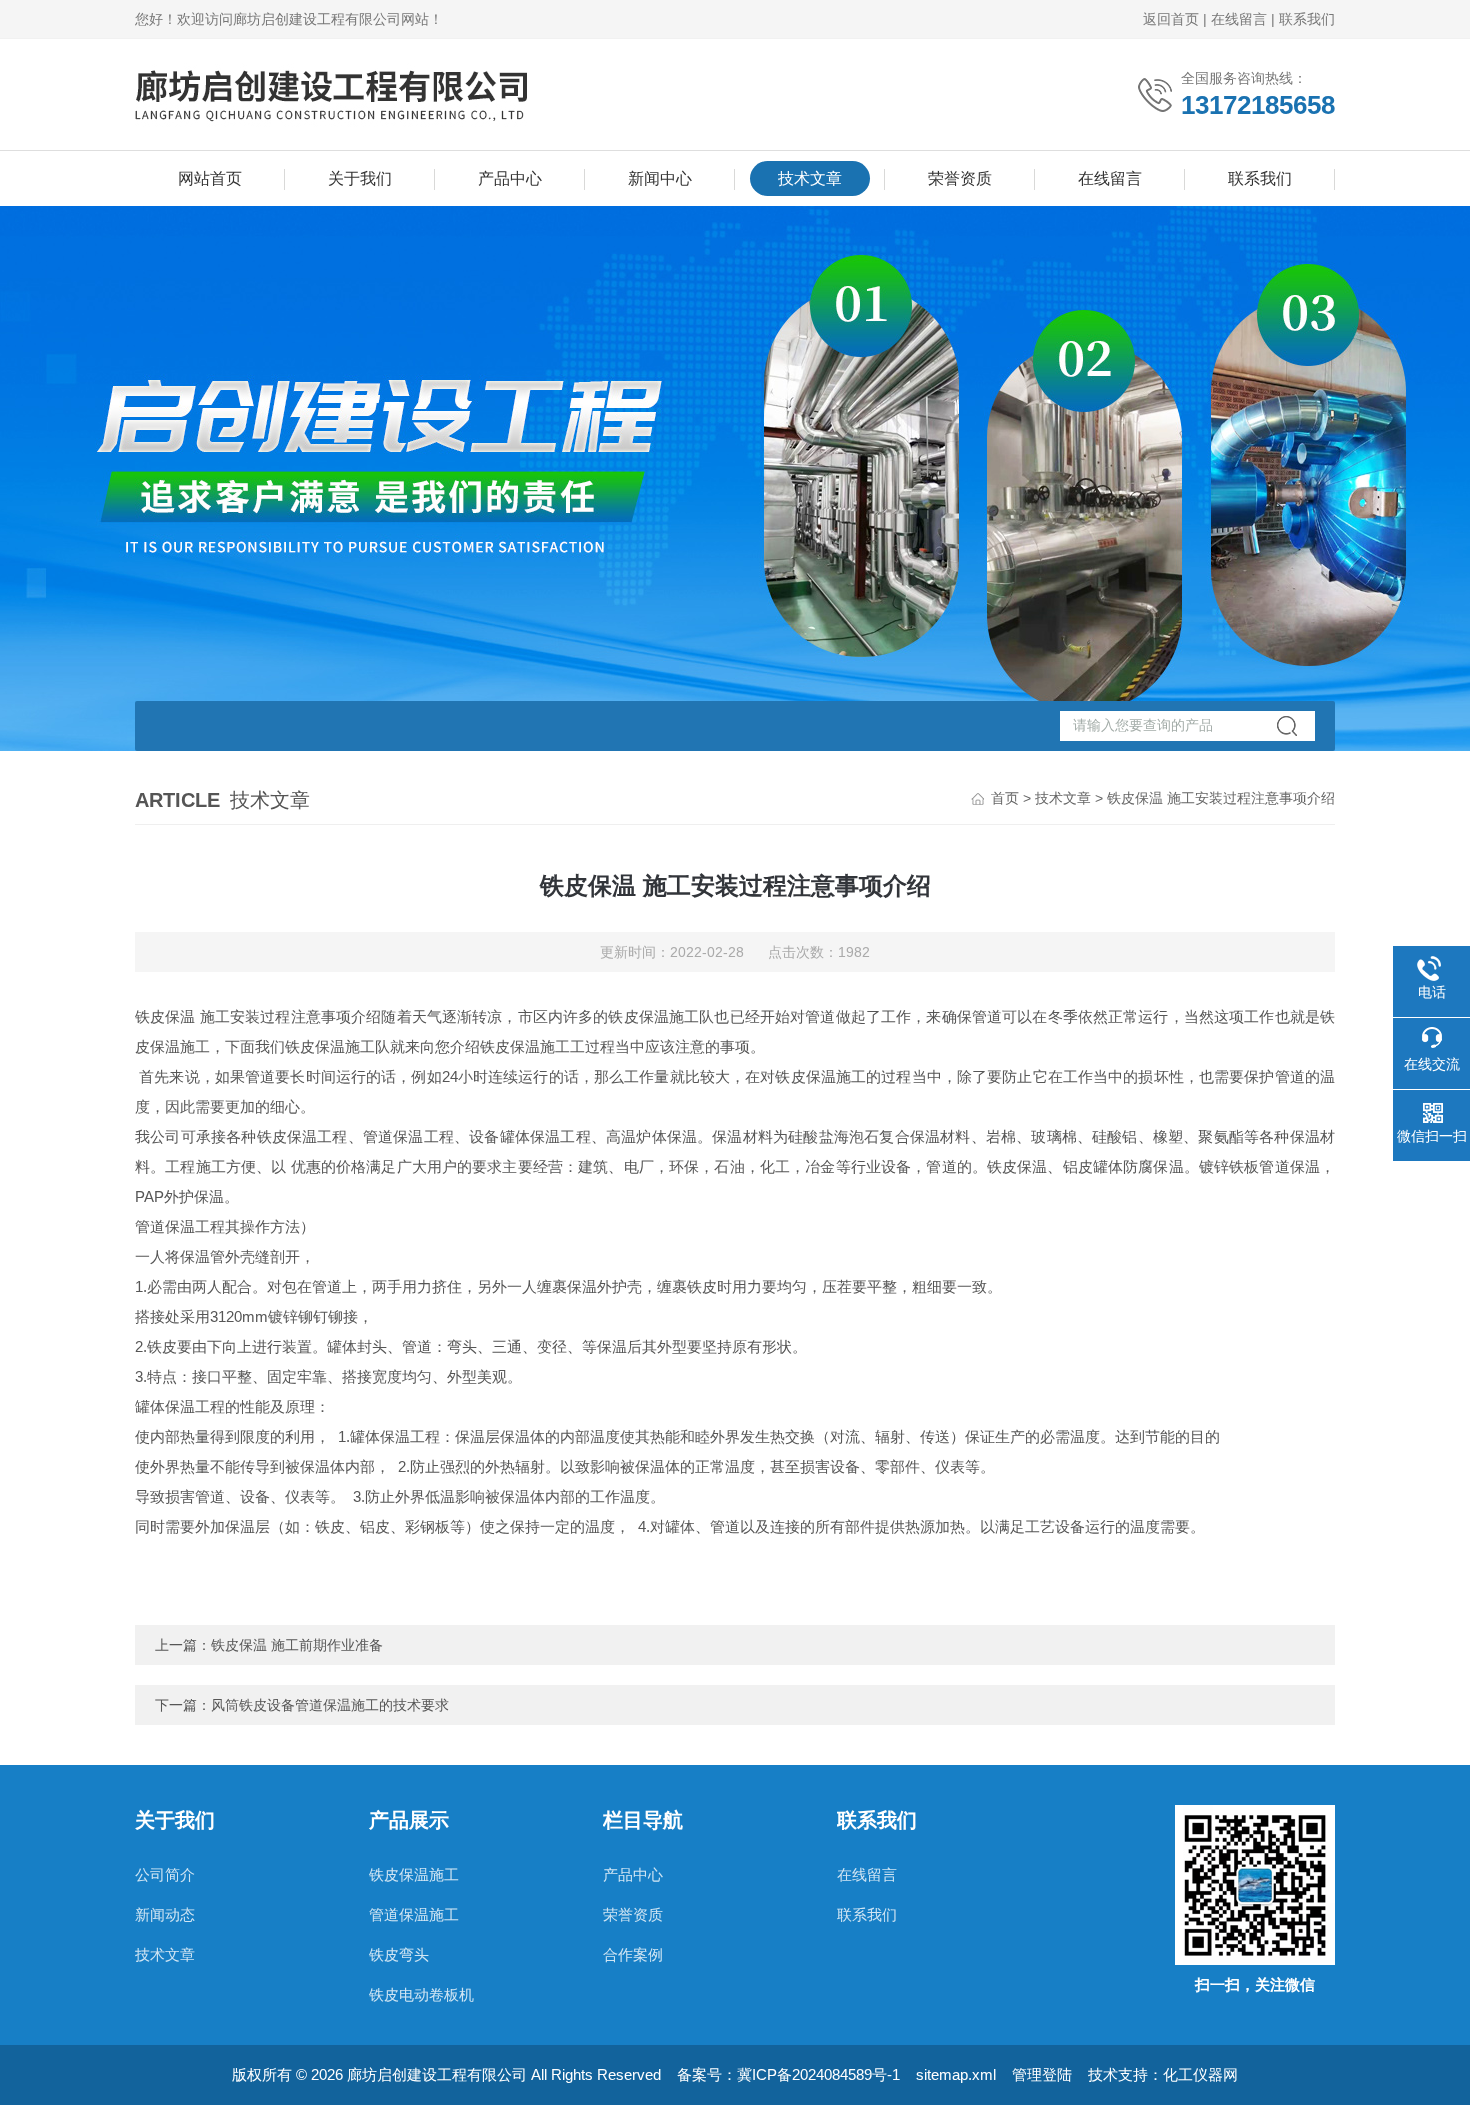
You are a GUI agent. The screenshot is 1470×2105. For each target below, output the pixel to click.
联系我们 (1307, 19)
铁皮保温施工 (414, 1874)
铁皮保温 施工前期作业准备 (297, 1645)
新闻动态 (165, 1914)
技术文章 (810, 178)
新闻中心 (660, 178)
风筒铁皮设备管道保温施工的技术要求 (330, 1705)
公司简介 (165, 1874)
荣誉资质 (960, 178)
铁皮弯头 (399, 1954)
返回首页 (1171, 19)
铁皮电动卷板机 (421, 1994)
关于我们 (360, 178)
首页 (1005, 798)
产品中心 (510, 178)
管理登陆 (1042, 2074)
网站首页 (210, 178)
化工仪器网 (1200, 2074)
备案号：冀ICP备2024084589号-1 (788, 2074)
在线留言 (1239, 19)
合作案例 (633, 1954)
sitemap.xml (956, 2074)
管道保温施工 (414, 1914)
